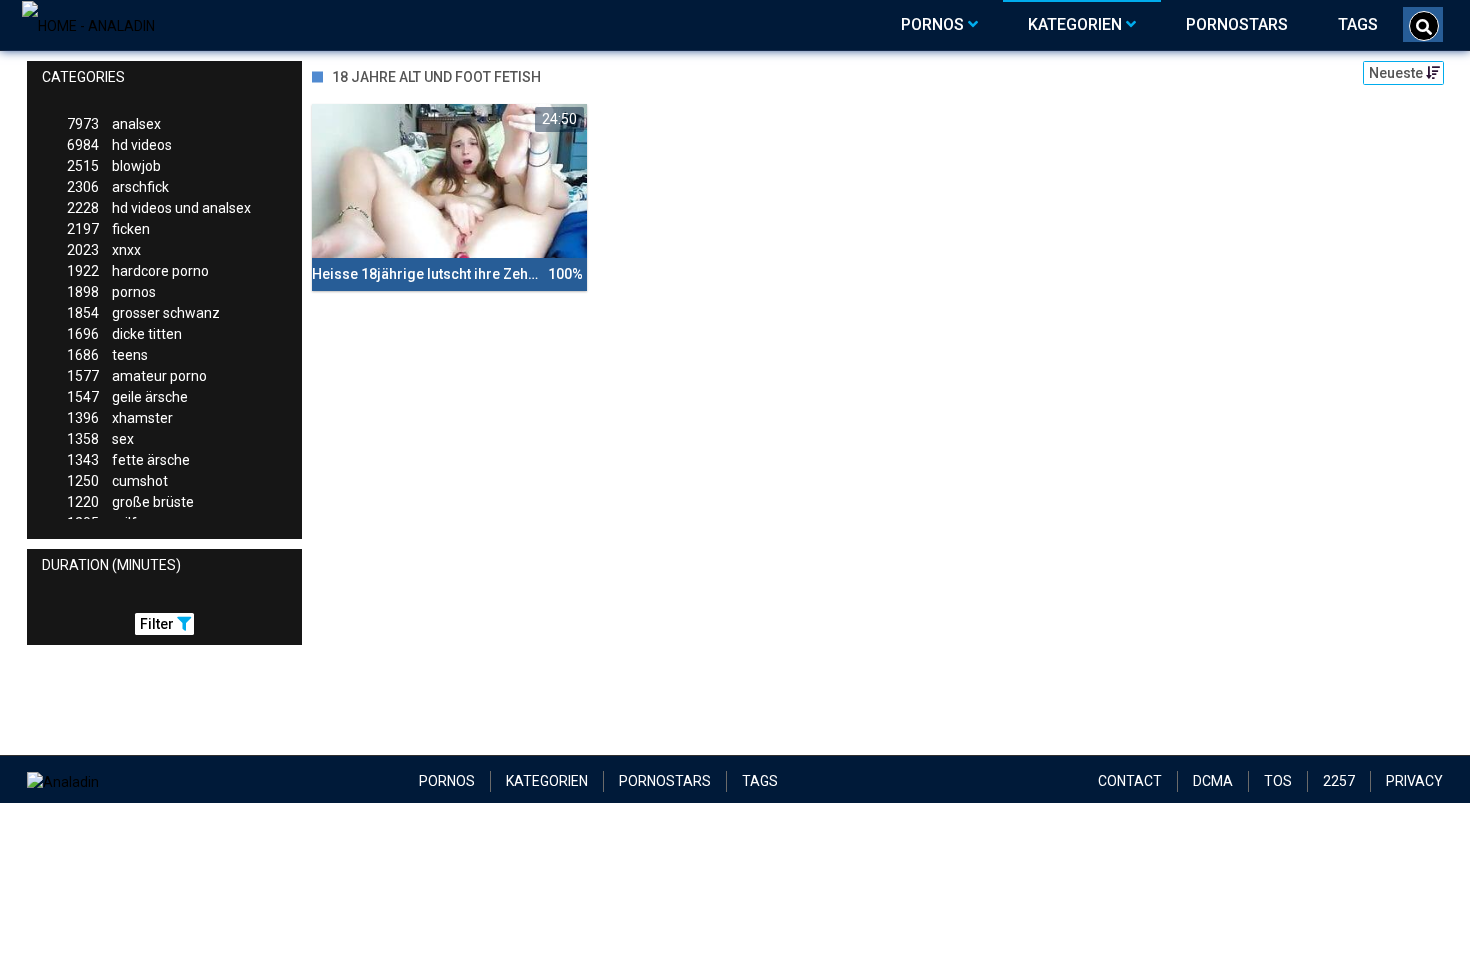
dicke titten (124, 334)
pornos (111, 292)
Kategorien (547, 781)
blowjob (114, 166)
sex (100, 439)
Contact (1130, 781)
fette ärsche (128, 460)
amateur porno (137, 376)
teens (107, 355)
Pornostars (665, 781)
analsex (114, 124)
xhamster (120, 418)
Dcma (1213, 781)
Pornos (447, 781)
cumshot (117, 481)
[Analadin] (88, 25)
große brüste (130, 502)
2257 (1339, 781)
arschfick (118, 187)
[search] (1424, 26)
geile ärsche (127, 397)
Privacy (1414, 781)
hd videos (119, 145)
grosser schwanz (143, 313)
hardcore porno (138, 271)
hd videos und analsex (159, 208)
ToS (1278, 781)
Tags (760, 781)
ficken (108, 229)
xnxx (104, 250)
